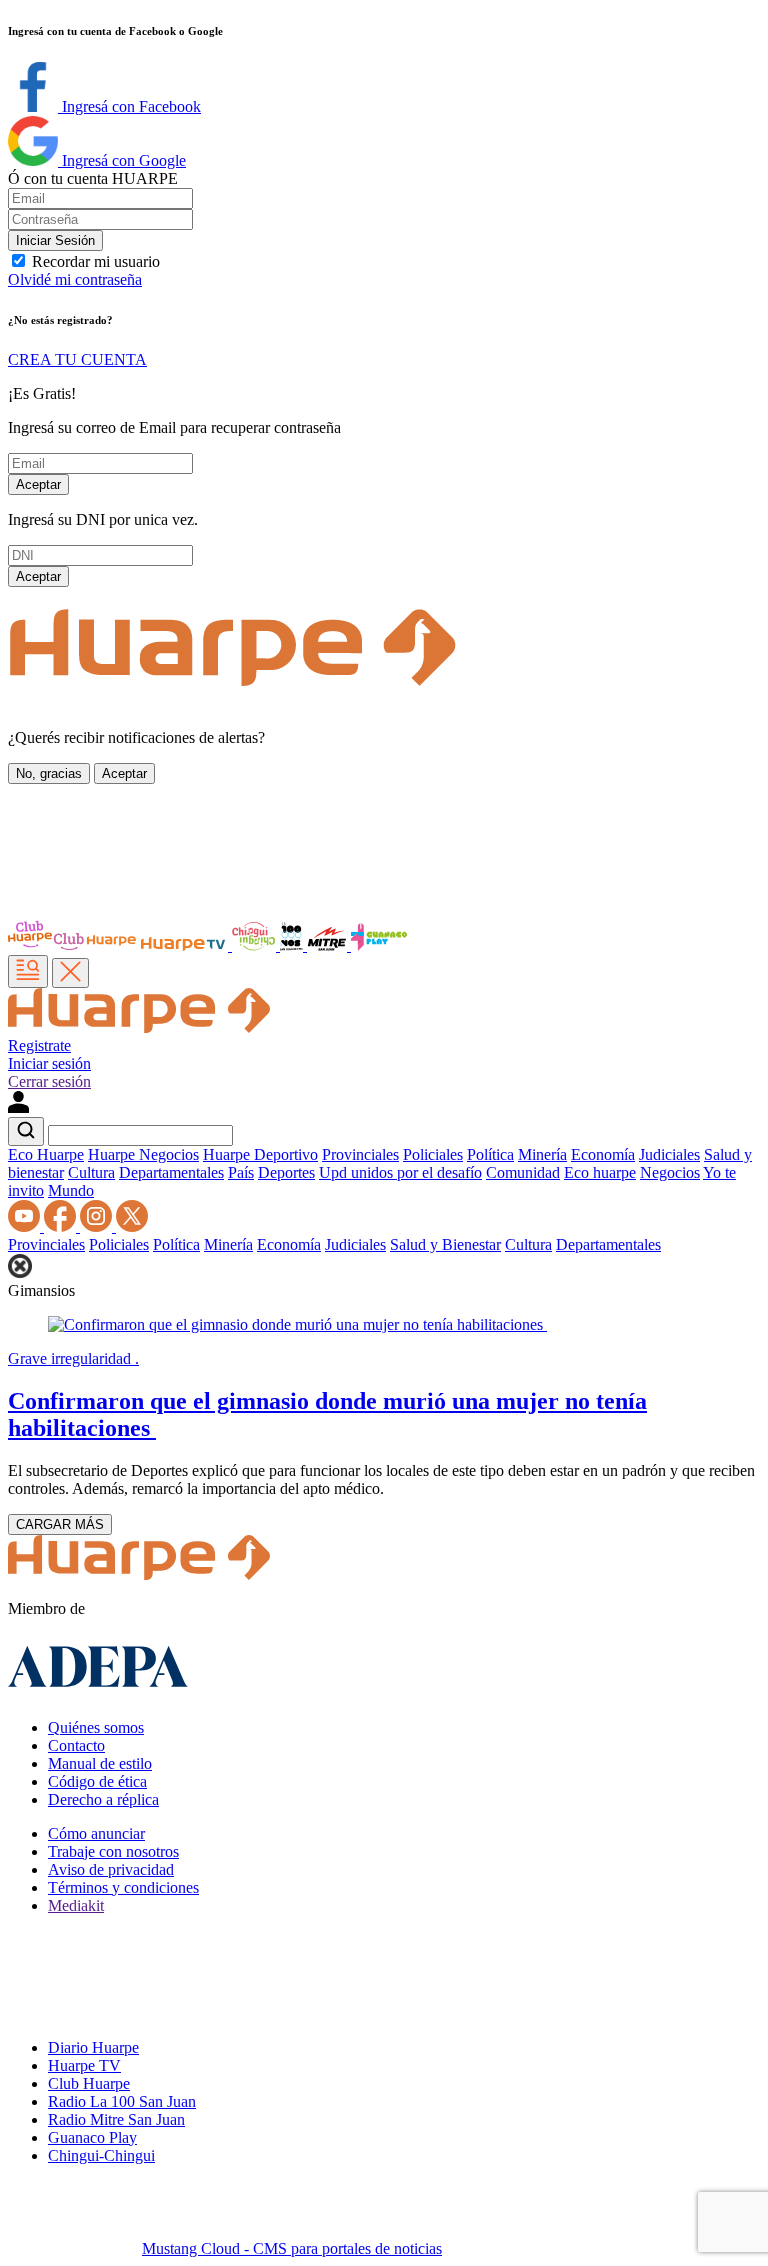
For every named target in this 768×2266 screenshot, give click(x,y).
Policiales (433, 1154)
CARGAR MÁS (60, 1524)
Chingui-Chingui (101, 2155)
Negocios (670, 1172)
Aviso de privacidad (111, 1869)
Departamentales (171, 1172)
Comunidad (523, 1172)
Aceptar (38, 484)
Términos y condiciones (123, 1887)
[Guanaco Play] (379, 945)
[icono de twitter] (132, 1226)
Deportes (286, 1172)
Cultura (91, 1172)
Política (490, 1154)
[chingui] (256, 945)
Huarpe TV (84, 2065)
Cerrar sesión (49, 1081)
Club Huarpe (89, 2083)
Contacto (76, 1745)
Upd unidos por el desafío (400, 1172)
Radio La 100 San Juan (122, 2101)
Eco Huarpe (46, 1154)
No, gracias (49, 773)
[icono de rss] (26, 1226)
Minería (542, 1154)
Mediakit (76, 1905)
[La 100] (293, 945)
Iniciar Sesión (55, 240)
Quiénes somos (96, 1727)
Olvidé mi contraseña (75, 279)
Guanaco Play (92, 2137)
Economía (603, 1154)
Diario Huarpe (93, 2047)
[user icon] (18, 1107)
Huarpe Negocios (143, 1154)
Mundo (71, 1190)
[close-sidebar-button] (70, 973)
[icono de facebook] (62, 1226)
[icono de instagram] (98, 1226)
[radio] (329, 945)
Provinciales (360, 1154)
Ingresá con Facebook (129, 106)
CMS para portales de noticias (292, 2248)
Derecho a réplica (103, 1799)
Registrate (39, 1045)
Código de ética (97, 1781)
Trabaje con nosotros (113, 1851)
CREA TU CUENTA (77, 359)
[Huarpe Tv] (185, 945)
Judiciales (669, 1154)
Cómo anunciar (96, 1833)
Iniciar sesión (49, 1063)
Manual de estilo (100, 1763)
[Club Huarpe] (73, 945)
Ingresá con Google (122, 160)
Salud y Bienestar (445, 1244)
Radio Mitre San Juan (116, 2119)
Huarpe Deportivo (260, 1154)
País (241, 1172)
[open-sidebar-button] (28, 971)
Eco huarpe (600, 1172)
